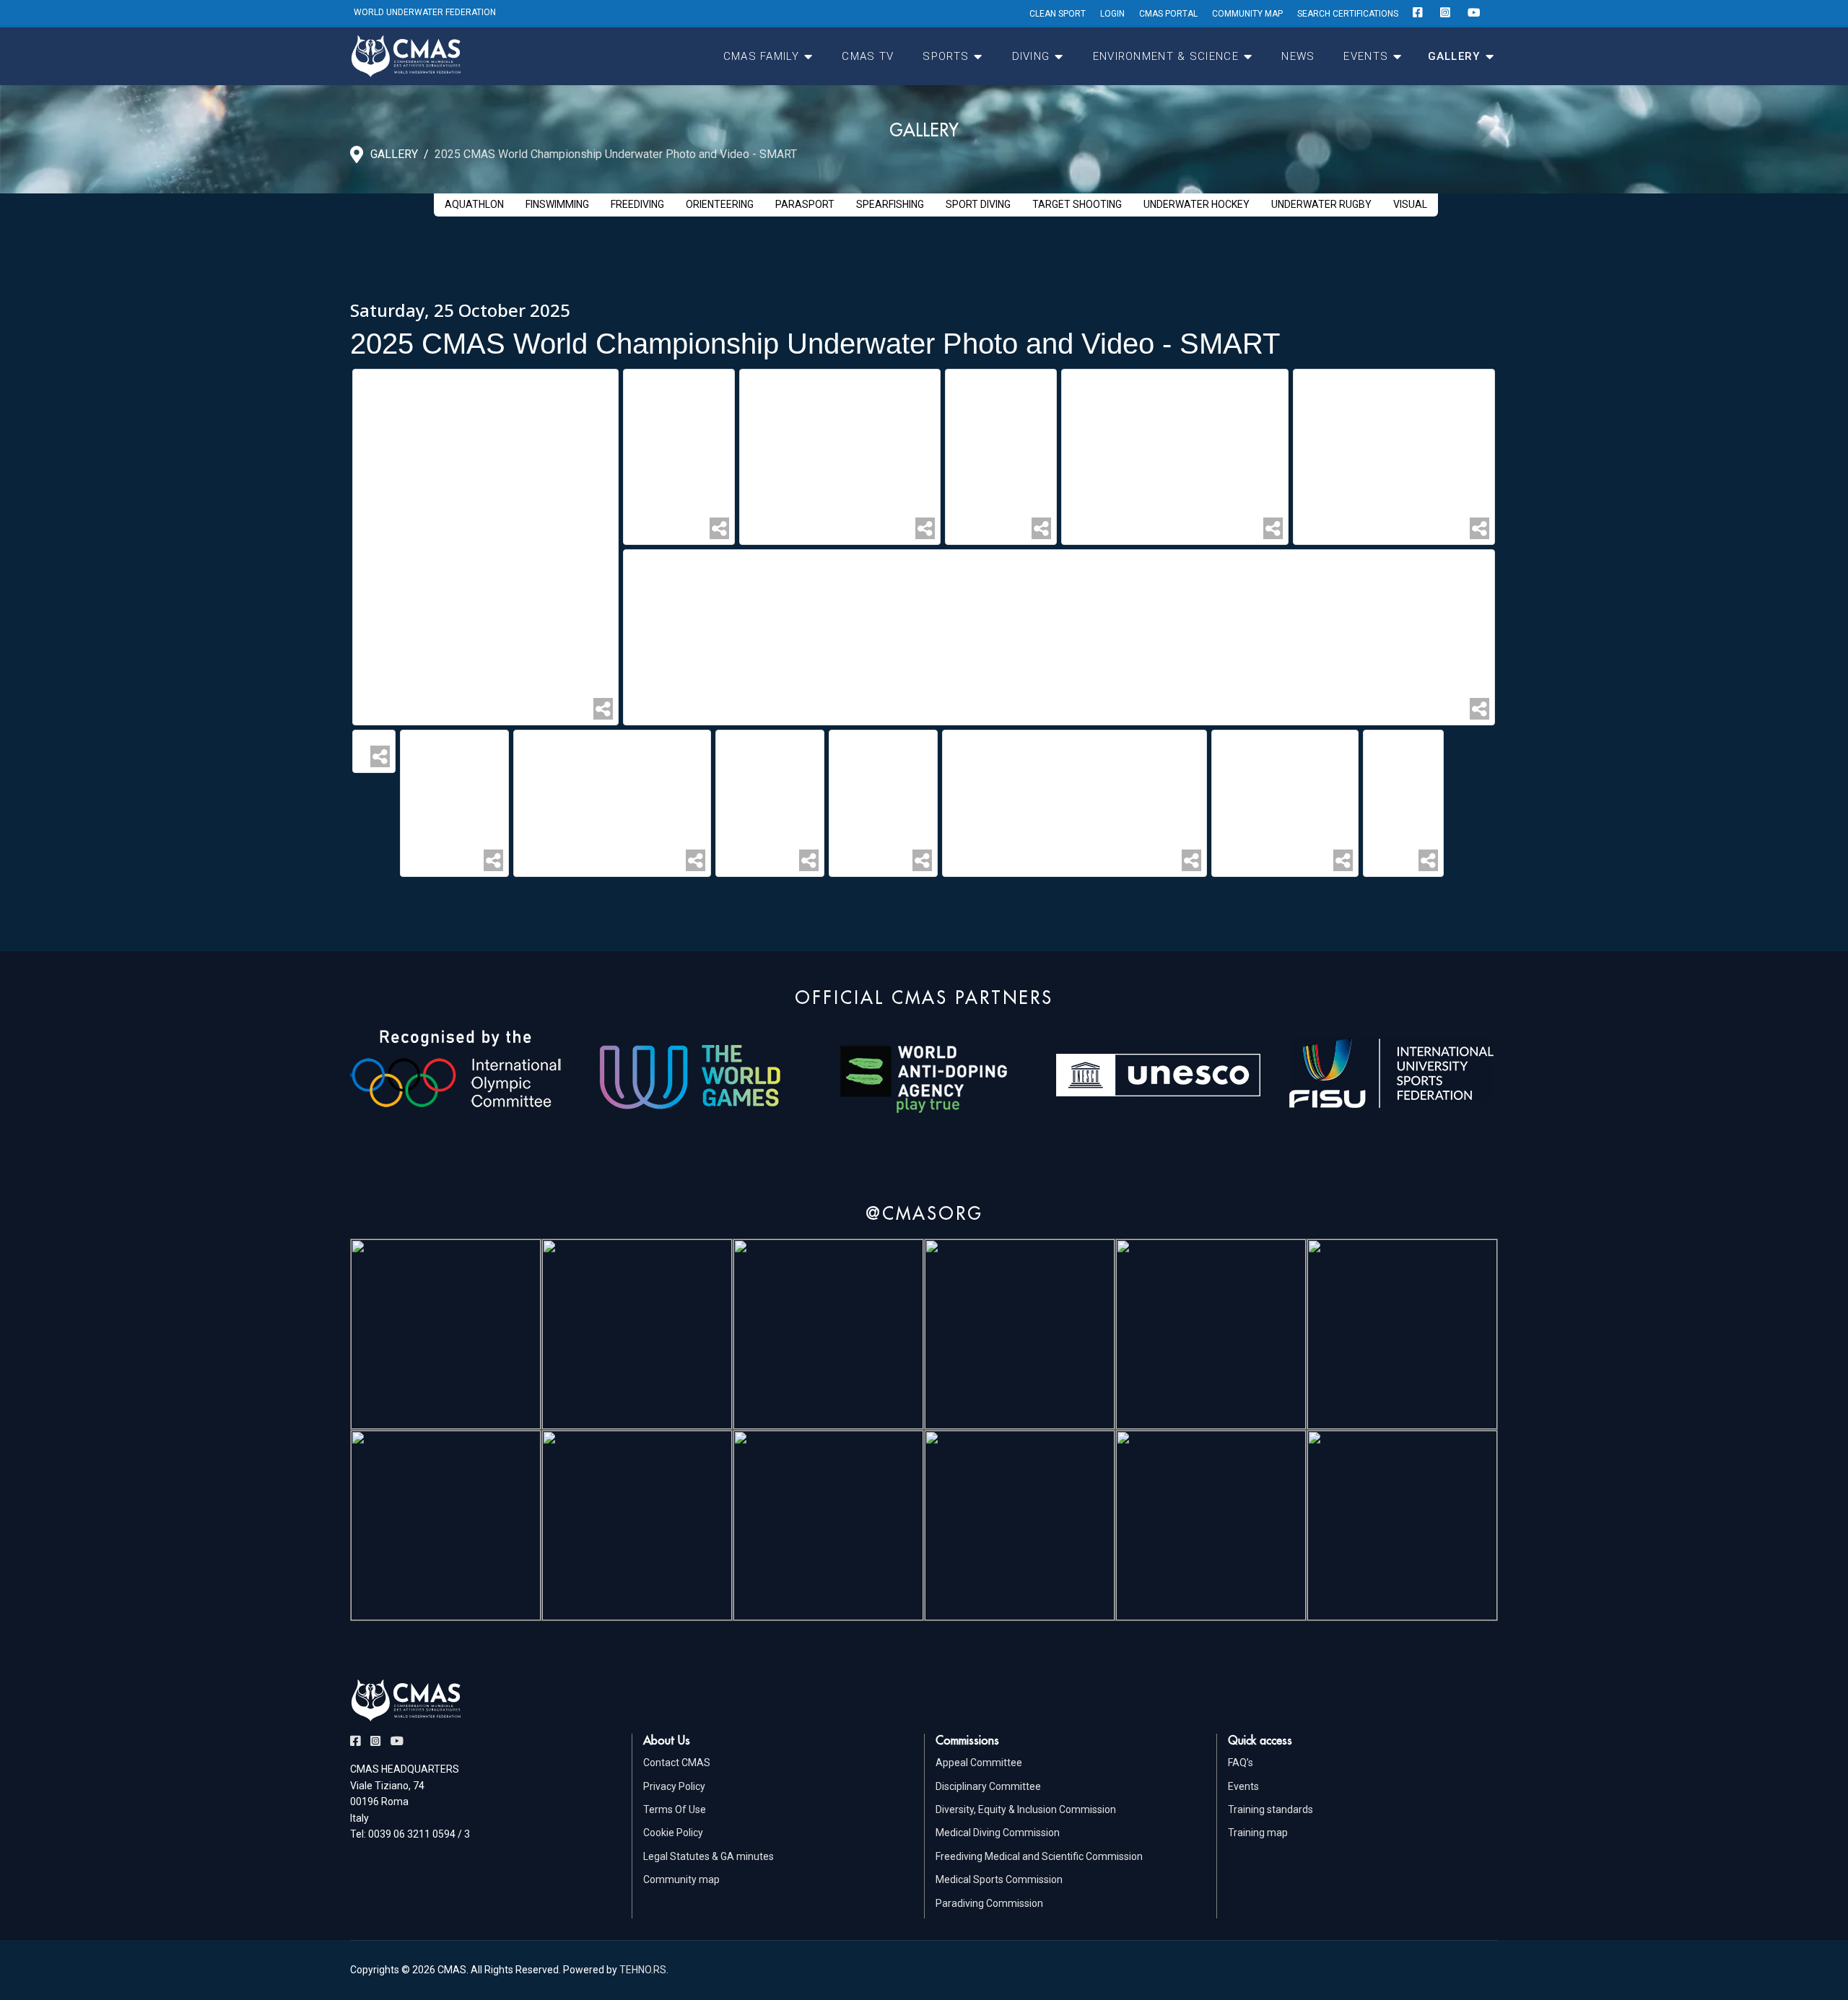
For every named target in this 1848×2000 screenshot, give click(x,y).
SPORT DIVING (978, 204)
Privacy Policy (674, 1786)
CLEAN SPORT (1058, 14)
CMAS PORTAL (1168, 14)
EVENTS (1366, 56)
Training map (1258, 1833)
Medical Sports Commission (999, 1879)
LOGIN (1112, 14)
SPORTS (946, 56)
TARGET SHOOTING (1077, 204)
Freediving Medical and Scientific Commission (1039, 1856)
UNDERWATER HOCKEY (1197, 204)
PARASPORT (805, 204)
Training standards (1270, 1809)
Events (1243, 1786)
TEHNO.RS (643, 1970)
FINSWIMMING (557, 204)
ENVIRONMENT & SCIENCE (1166, 56)
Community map (681, 1879)
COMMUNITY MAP (1247, 14)
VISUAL (1410, 204)
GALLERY (1454, 56)
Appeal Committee (979, 1763)
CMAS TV (868, 56)
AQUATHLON (474, 204)
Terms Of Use (675, 1809)
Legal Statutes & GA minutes (709, 1856)
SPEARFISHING (890, 204)
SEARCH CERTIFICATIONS (1348, 14)
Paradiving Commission (989, 1903)
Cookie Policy (673, 1833)
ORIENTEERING (720, 204)
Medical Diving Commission (998, 1833)
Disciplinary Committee (988, 1786)
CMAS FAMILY (761, 56)
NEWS (1298, 56)
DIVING (1031, 56)
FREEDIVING (637, 204)
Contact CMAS (677, 1763)
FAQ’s (1241, 1763)
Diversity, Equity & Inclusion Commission (1026, 1809)
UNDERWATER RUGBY (1321, 204)
